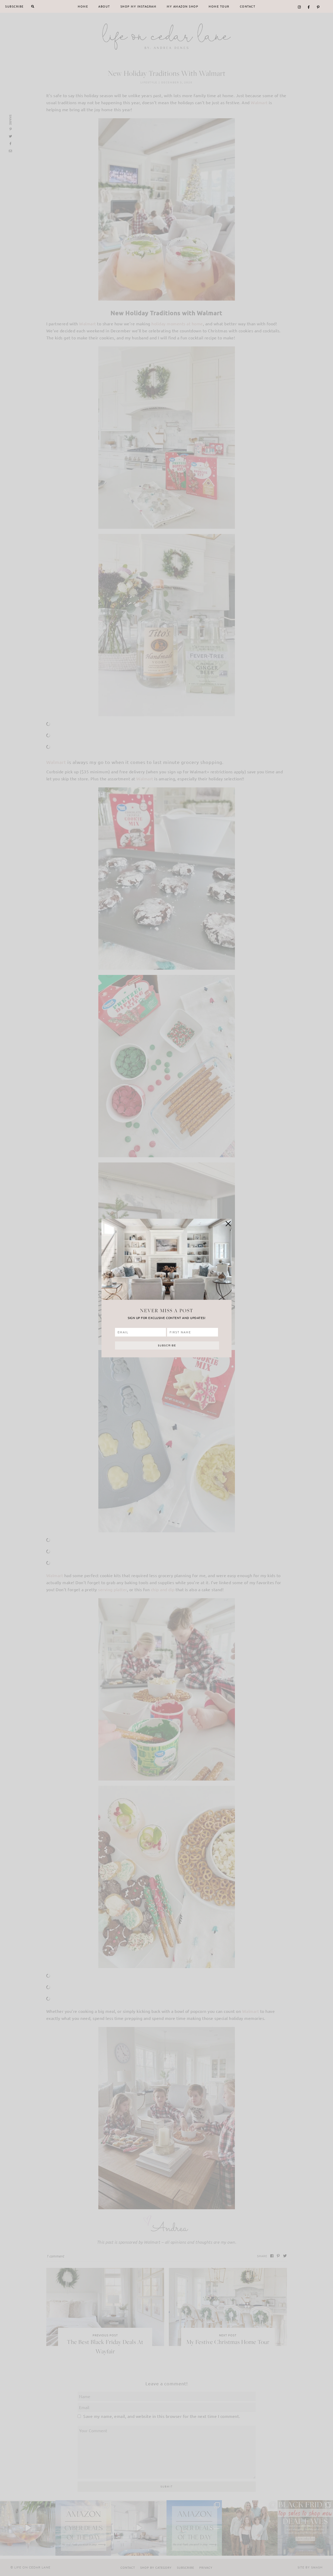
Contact (248, 6)
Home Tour (219, 6)
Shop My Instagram (139, 6)
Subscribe (14, 6)
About (104, 6)
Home (83, 6)
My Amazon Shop (182, 6)
